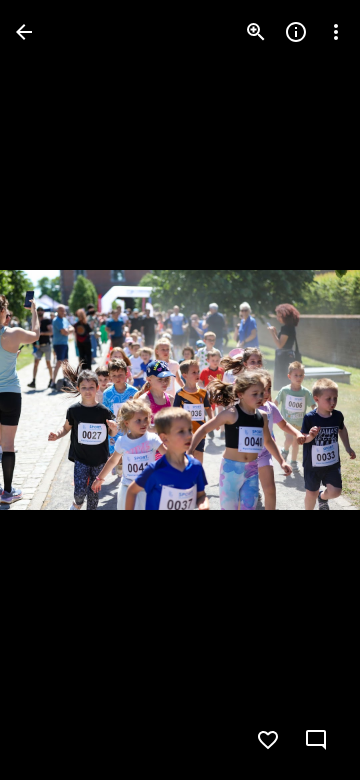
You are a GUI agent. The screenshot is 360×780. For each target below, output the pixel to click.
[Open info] (296, 32)
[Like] (268, 740)
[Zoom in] (256, 32)
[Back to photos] (24, 32)
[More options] (336, 32)
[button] (56, 390)
